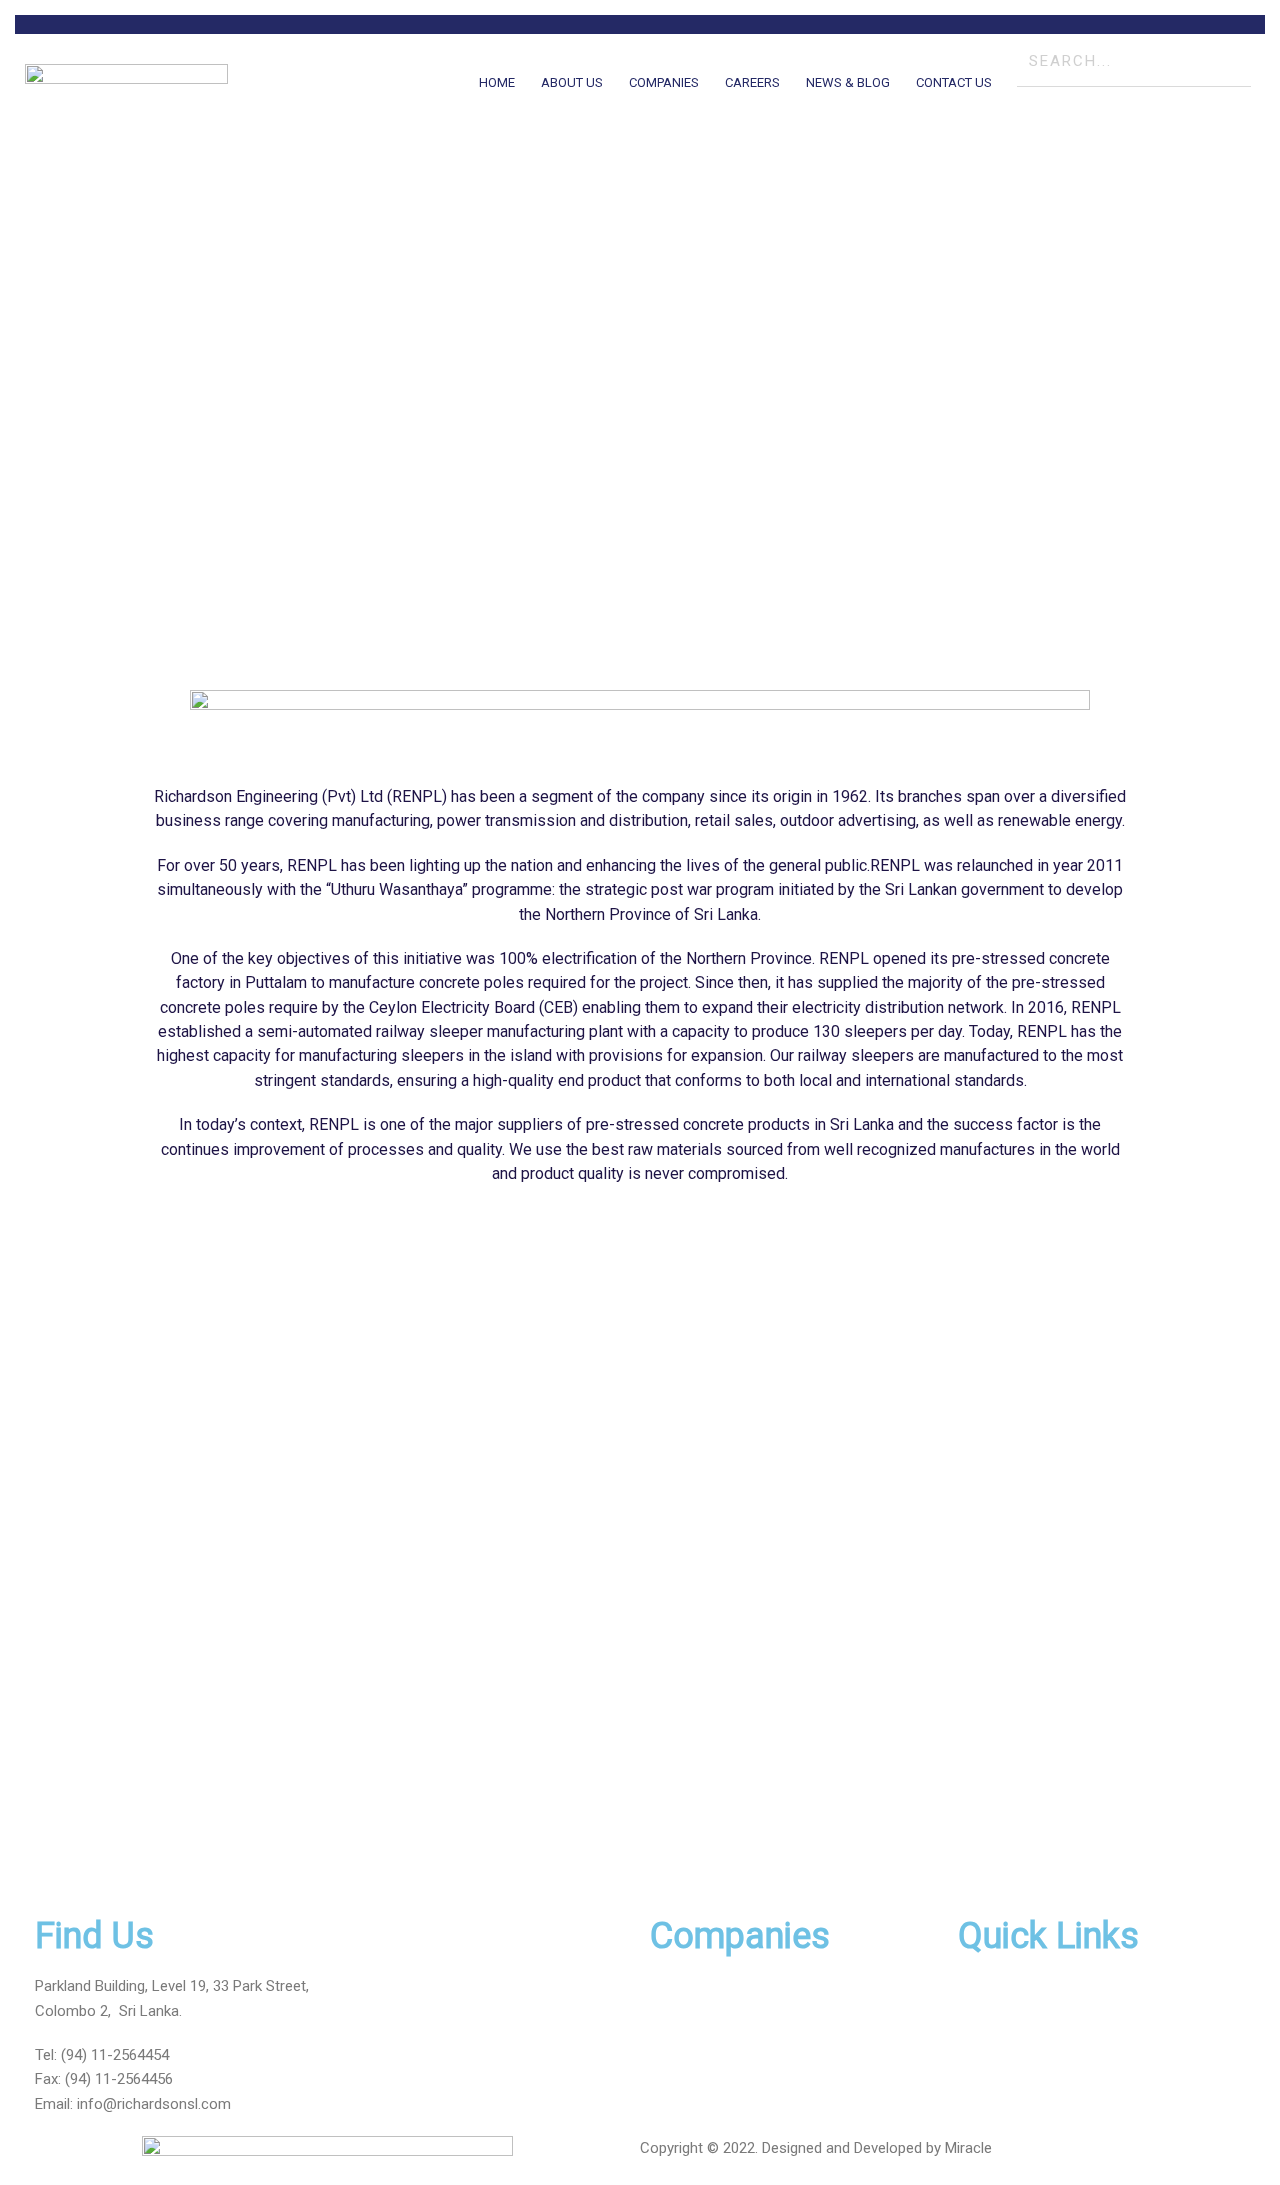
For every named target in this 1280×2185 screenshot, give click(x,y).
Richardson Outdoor (716, 2011)
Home (497, 82)
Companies (664, 82)
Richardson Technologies (733, 2059)
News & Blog (848, 82)
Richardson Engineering (726, 2035)
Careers (752, 82)
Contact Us (954, 82)
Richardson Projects (716, 1986)
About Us (572, 82)
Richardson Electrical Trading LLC (759, 2084)
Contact (984, 2084)
